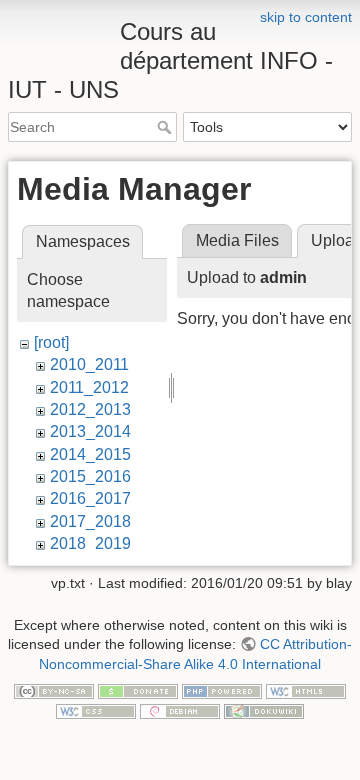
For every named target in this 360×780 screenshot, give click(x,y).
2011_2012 (89, 387)
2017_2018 (90, 521)
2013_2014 (90, 431)
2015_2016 (90, 476)
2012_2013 (90, 409)
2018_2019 (90, 543)
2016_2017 (90, 498)
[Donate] (138, 691)
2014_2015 (90, 454)
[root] (51, 342)
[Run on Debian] (180, 710)
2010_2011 (89, 364)
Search (166, 127)
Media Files (237, 240)
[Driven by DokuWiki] (264, 710)
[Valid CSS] (96, 710)
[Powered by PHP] (222, 691)
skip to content (306, 17)
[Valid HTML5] (306, 691)
